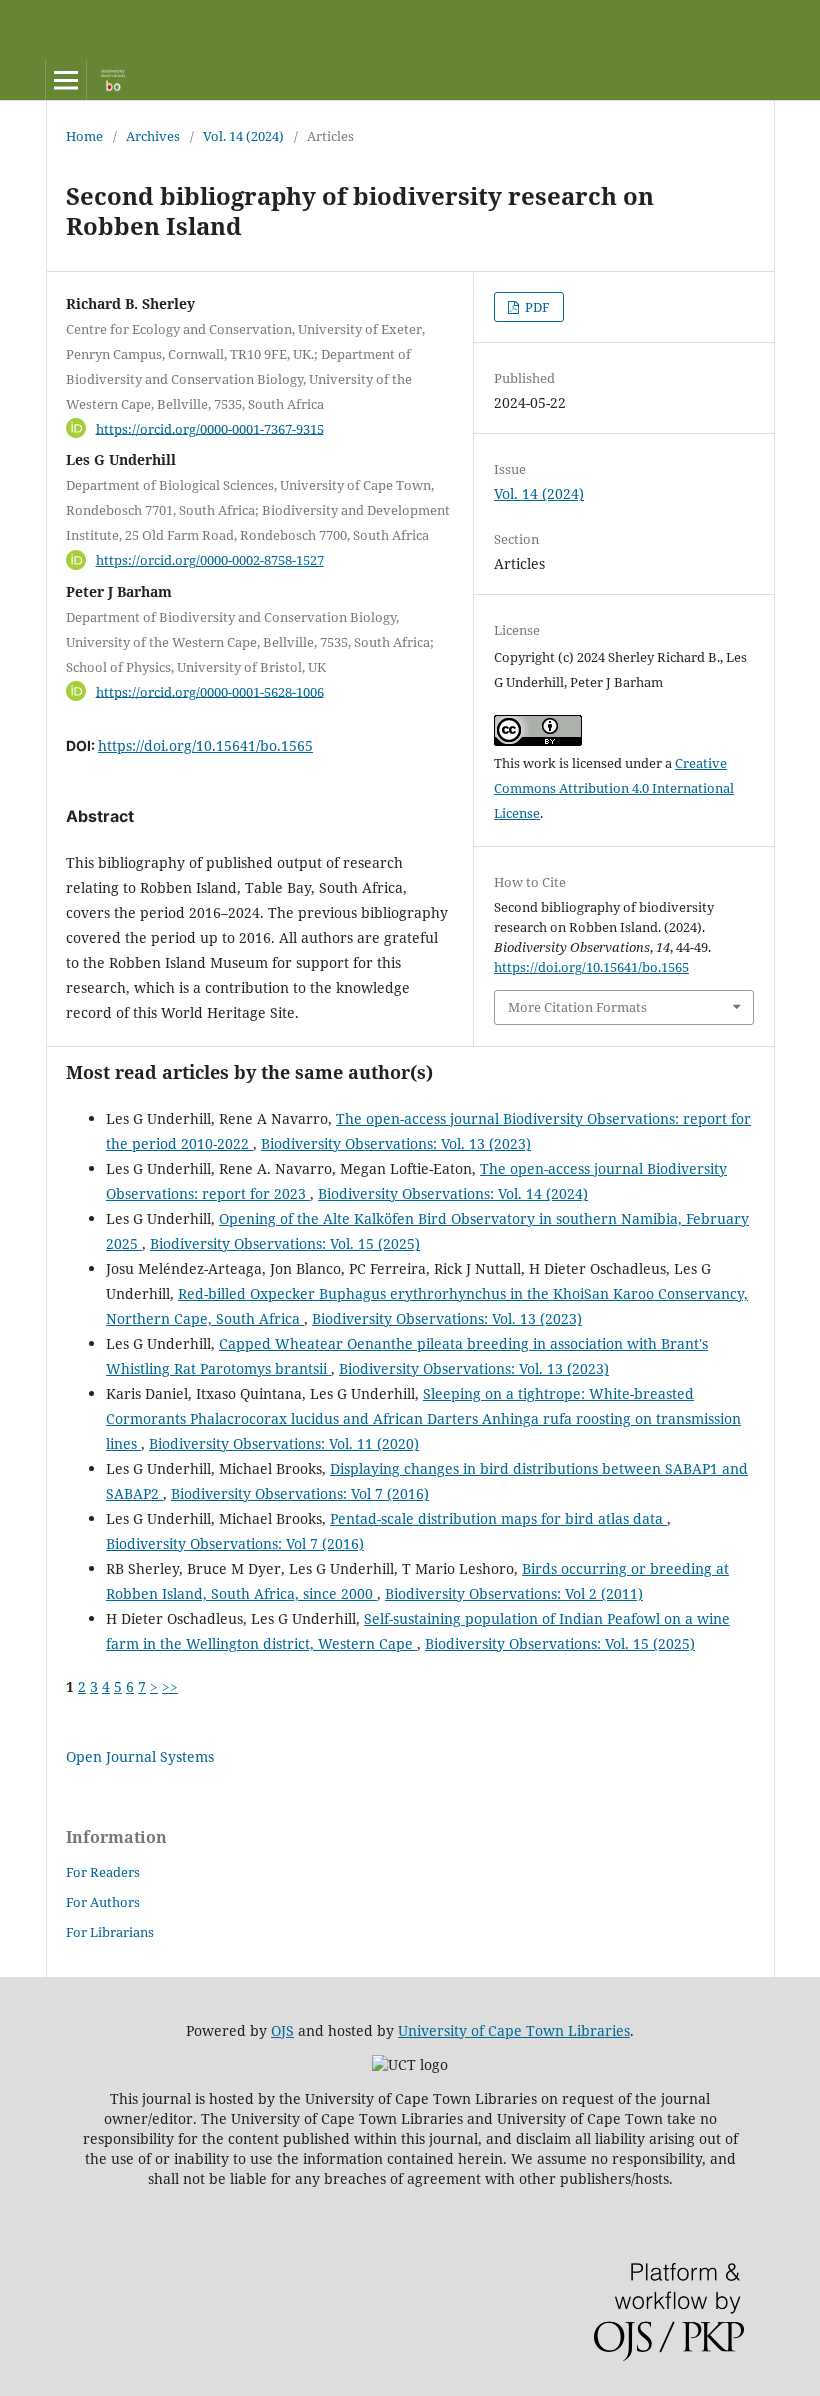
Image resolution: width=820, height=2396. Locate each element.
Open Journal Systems (140, 1756)
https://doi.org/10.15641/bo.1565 (205, 745)
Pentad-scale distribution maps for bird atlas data (498, 1518)
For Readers (103, 1872)
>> (170, 1686)
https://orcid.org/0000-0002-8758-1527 (210, 560)
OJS (282, 2030)
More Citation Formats (577, 1007)
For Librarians (110, 1932)
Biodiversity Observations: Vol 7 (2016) (300, 1493)
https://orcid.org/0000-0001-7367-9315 (210, 428)
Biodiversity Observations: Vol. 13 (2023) (396, 1143)
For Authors (103, 1902)
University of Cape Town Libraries (514, 2030)
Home (84, 136)
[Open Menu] (66, 80)
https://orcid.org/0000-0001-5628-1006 (210, 691)
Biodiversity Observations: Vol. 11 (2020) (284, 1443)
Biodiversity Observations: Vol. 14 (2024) (453, 1193)
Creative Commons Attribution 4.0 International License (614, 788)
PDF (536, 307)
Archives (153, 136)
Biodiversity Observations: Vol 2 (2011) (514, 1593)
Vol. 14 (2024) (243, 136)
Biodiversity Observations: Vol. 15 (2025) (285, 1243)
